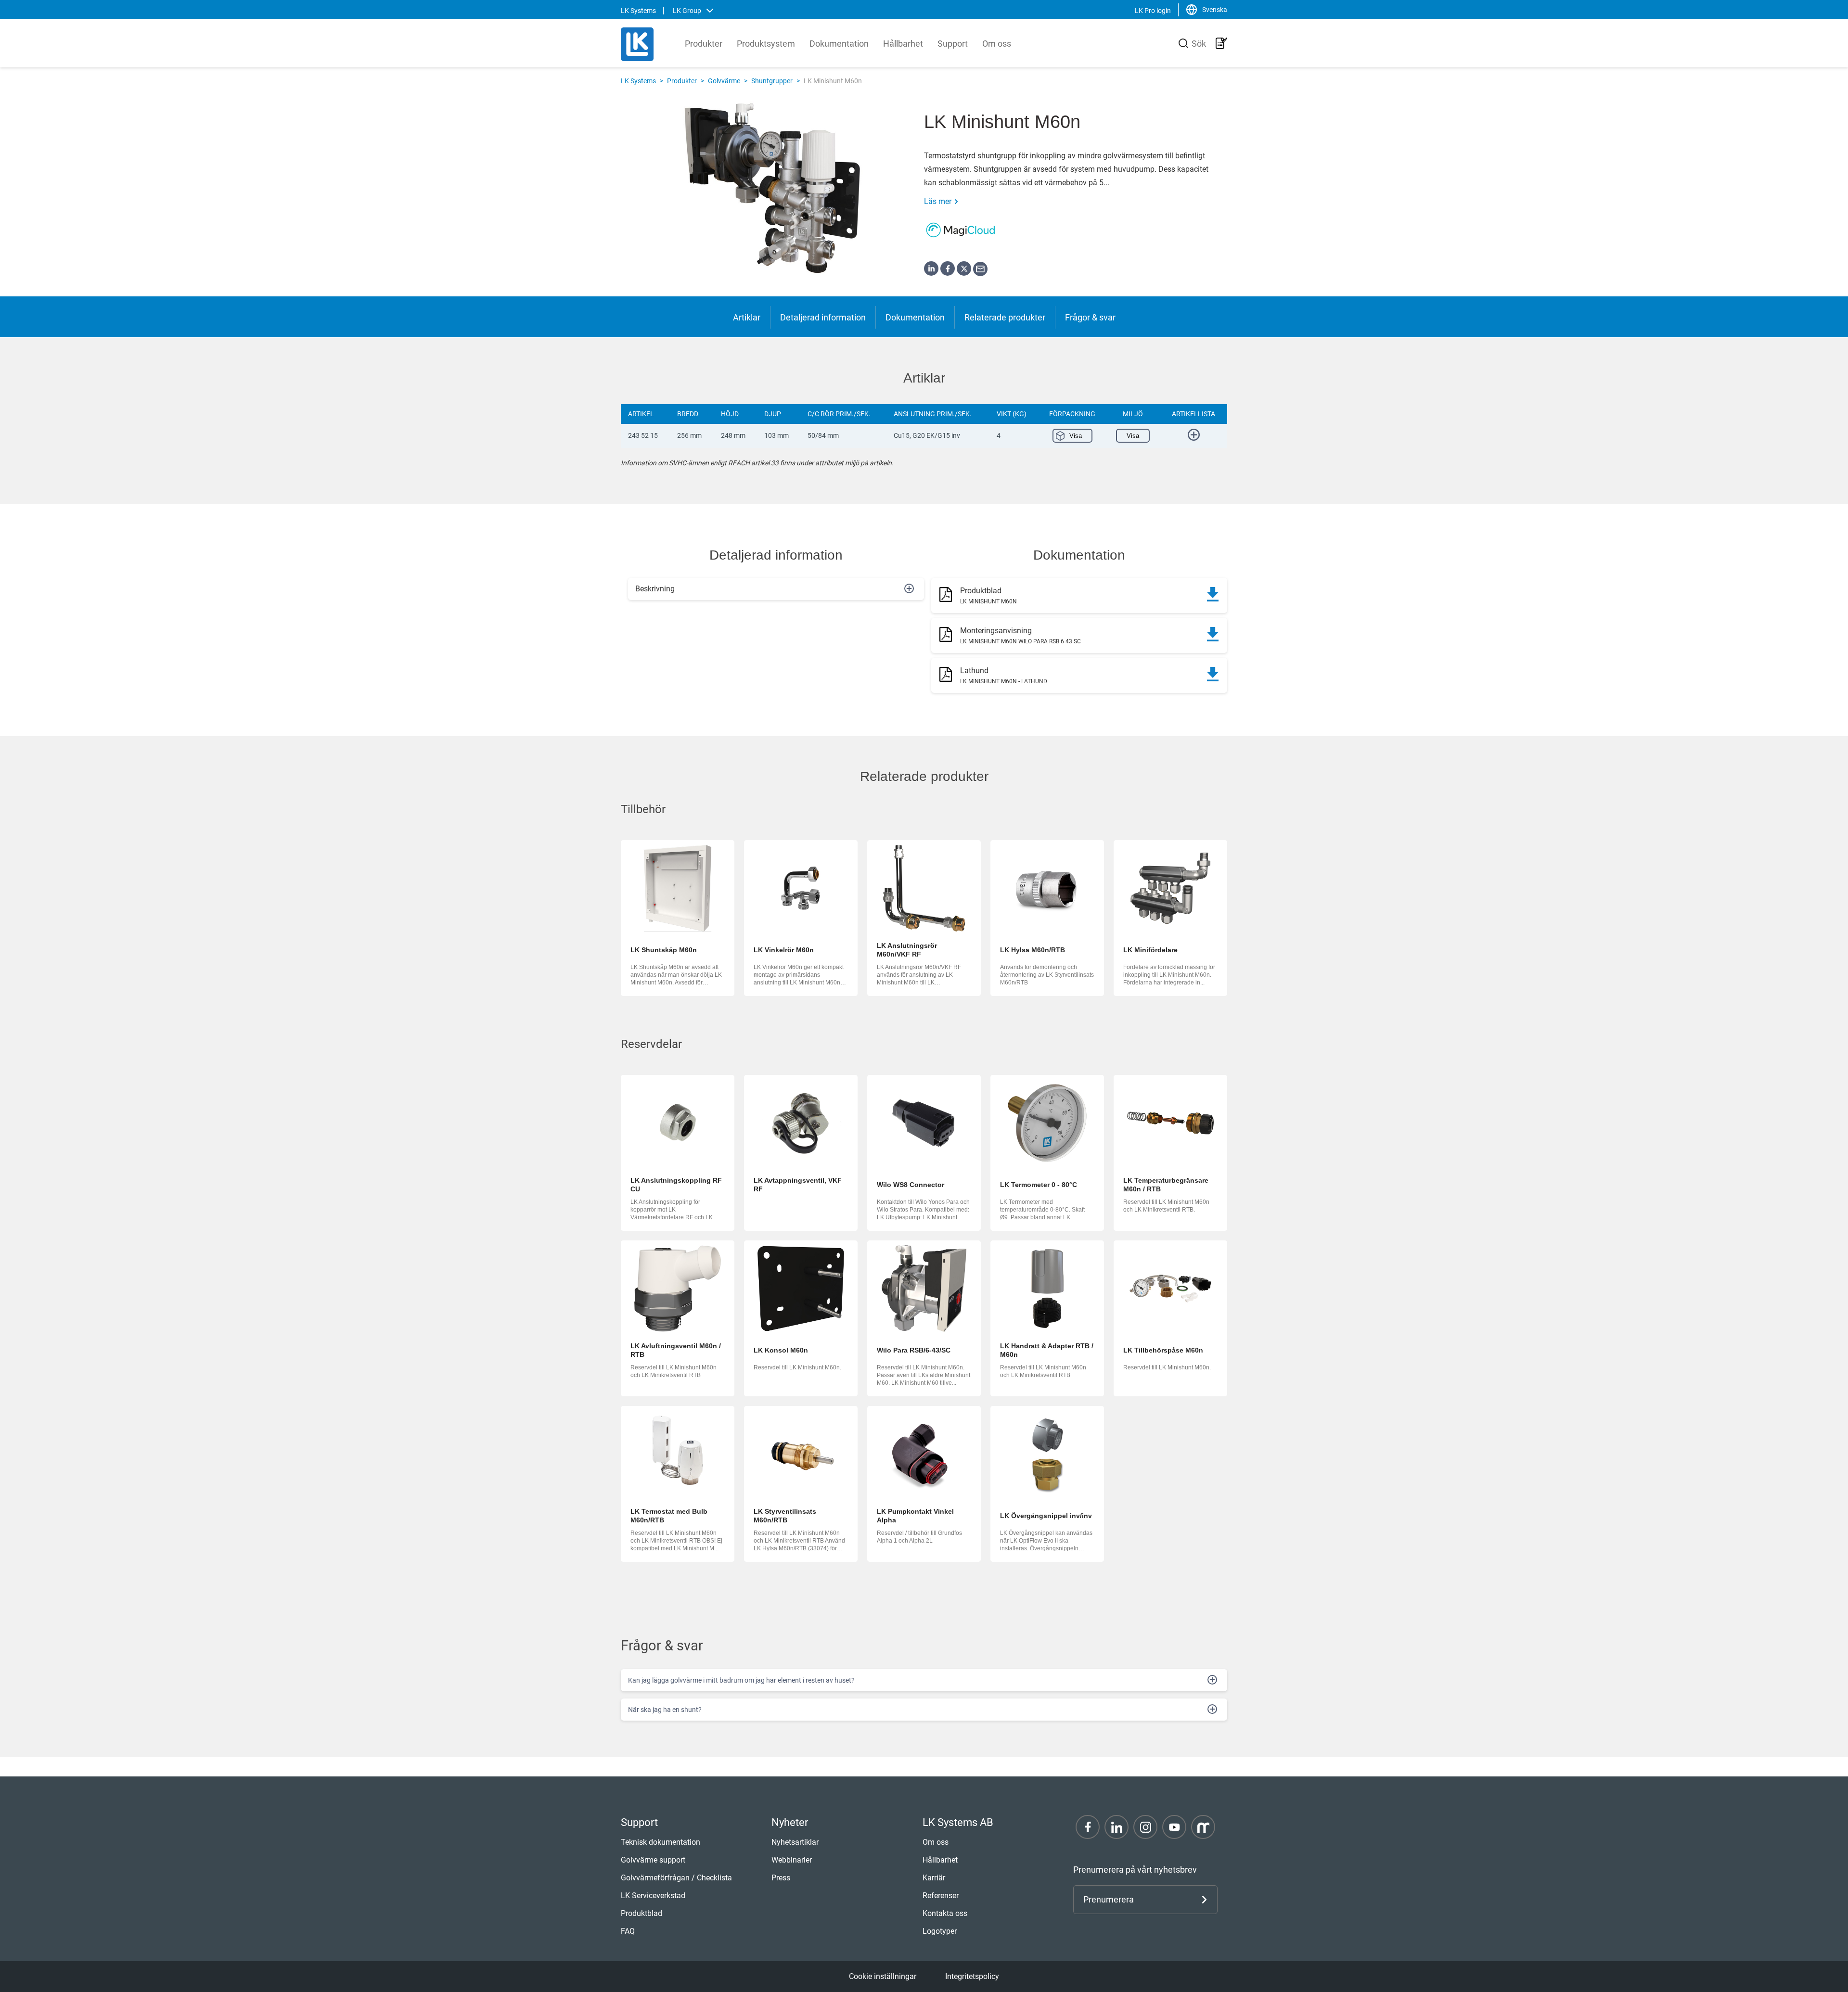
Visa (1076, 436)
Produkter (704, 44)
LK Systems (638, 81)
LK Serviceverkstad (653, 1896)
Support (953, 44)
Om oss (997, 44)
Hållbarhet (903, 44)
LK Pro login (1153, 11)
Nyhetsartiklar (795, 1842)
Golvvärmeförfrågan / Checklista (676, 1878)
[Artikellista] (1221, 43)
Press (781, 1878)
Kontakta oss (945, 1913)
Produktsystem (766, 44)
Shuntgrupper (772, 81)
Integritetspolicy (972, 1976)
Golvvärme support (653, 1860)
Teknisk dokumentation (661, 1842)
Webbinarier (792, 1860)
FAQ (628, 1931)
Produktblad (642, 1913)
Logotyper (940, 1931)
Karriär (934, 1878)
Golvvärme (724, 81)
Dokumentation (839, 44)
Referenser (941, 1896)
